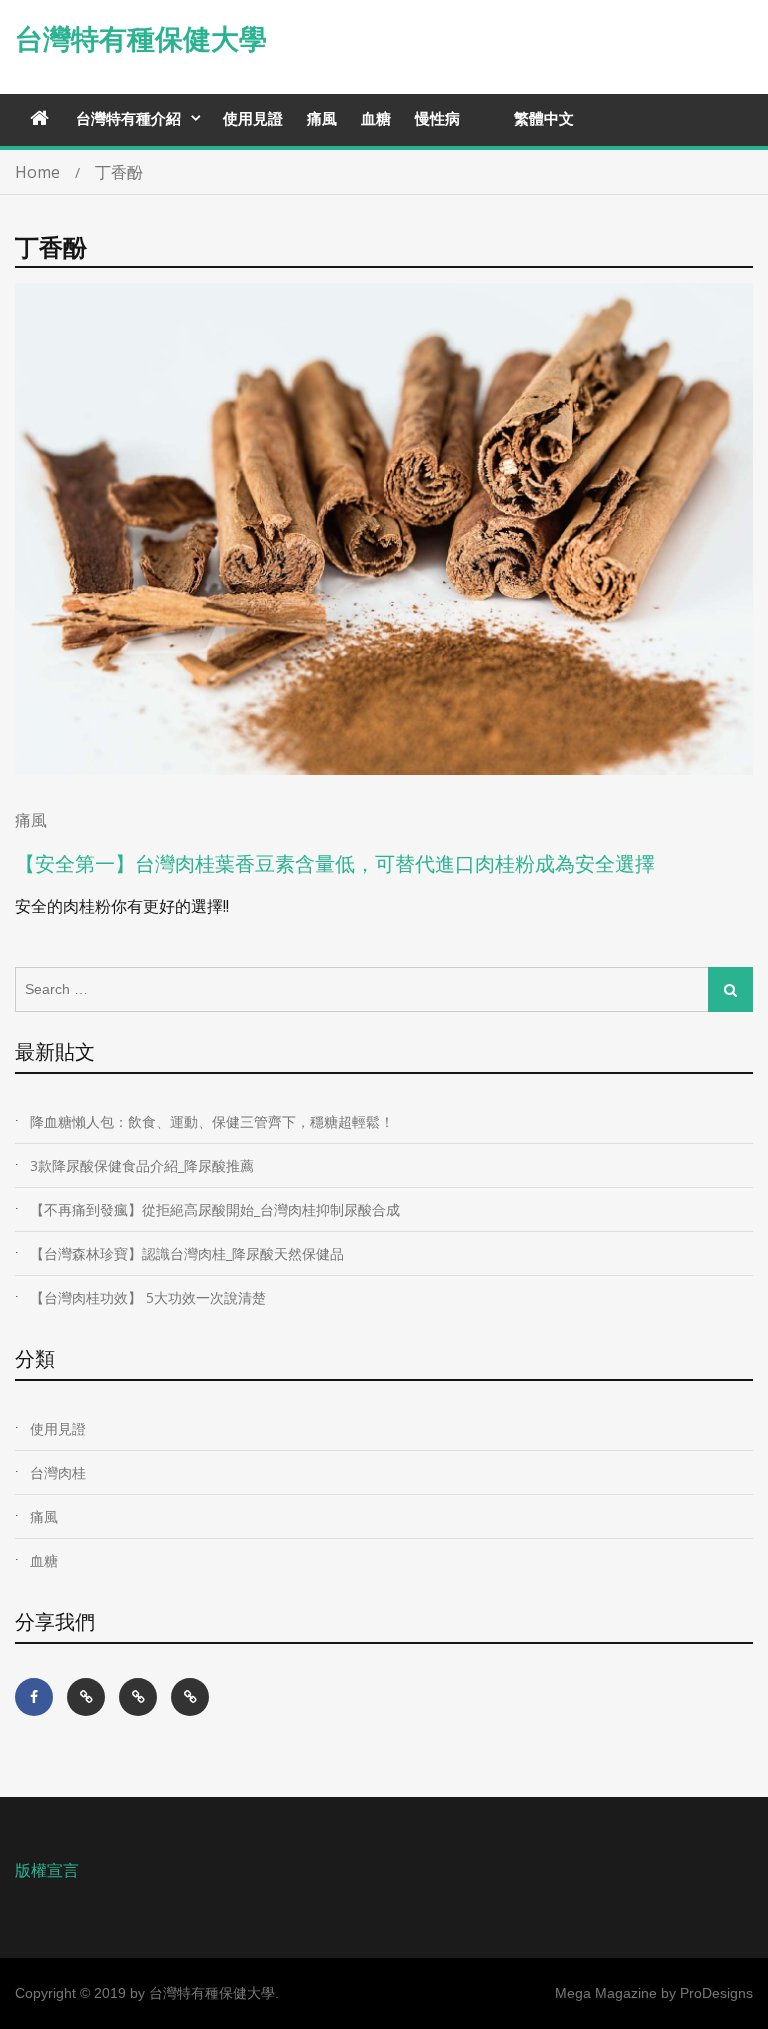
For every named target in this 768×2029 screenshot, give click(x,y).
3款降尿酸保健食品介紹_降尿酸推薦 (142, 1165)
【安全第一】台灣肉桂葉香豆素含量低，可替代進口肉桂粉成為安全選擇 (335, 864)
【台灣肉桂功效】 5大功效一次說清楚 (148, 1297)
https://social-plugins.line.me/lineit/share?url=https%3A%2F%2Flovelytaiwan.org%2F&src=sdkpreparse (190, 1697)
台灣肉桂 (58, 1472)
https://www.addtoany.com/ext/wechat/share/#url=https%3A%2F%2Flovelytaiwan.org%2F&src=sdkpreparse (86, 1697)
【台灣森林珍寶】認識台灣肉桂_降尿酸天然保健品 (187, 1253)
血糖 (376, 118)
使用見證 (253, 118)
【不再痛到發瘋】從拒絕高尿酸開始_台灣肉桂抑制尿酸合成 (215, 1209)
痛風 (322, 118)
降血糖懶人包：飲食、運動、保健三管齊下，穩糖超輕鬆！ (212, 1121)
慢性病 (437, 118)
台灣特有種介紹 (128, 118)
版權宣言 (47, 1870)
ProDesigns (716, 1993)
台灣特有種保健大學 (141, 39)
